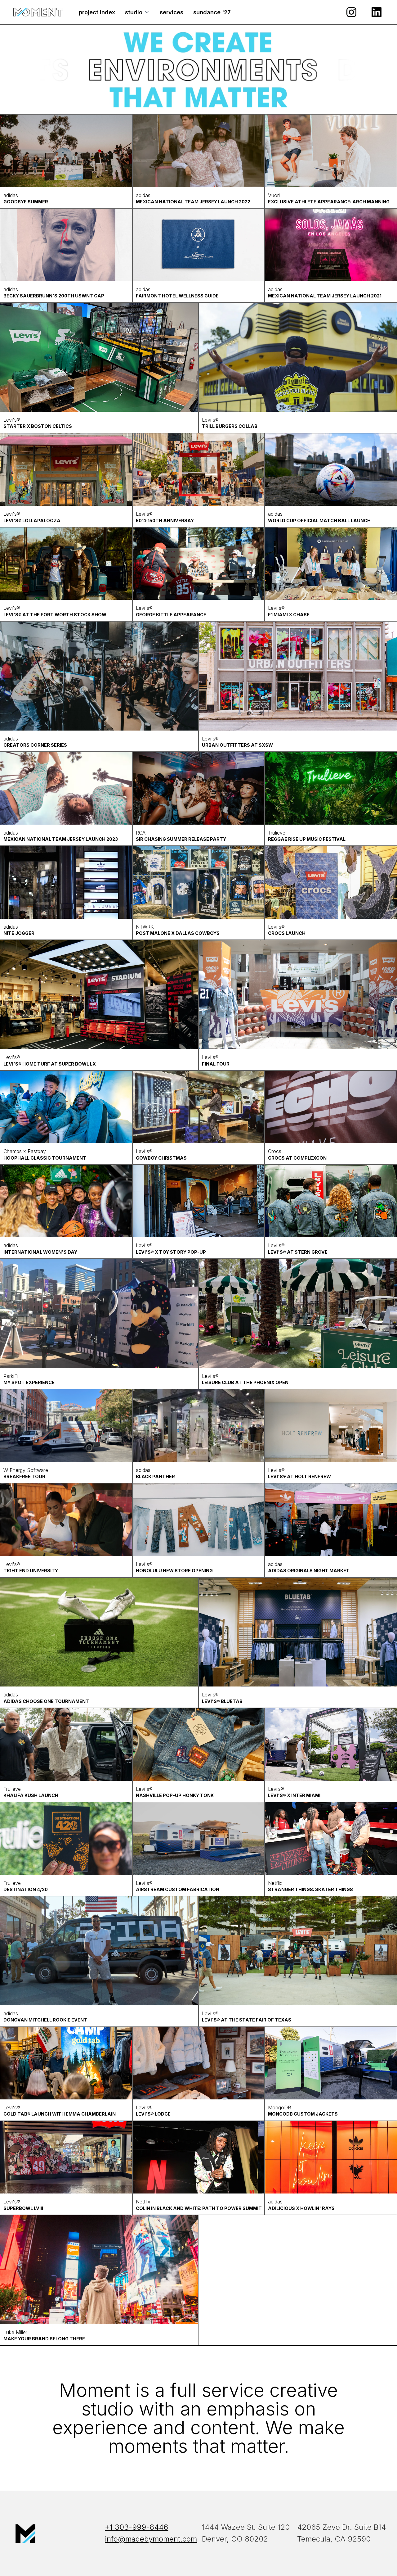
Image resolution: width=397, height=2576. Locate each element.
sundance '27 (212, 12)
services (172, 12)
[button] (137, 12)
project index (97, 12)
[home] (38, 12)
